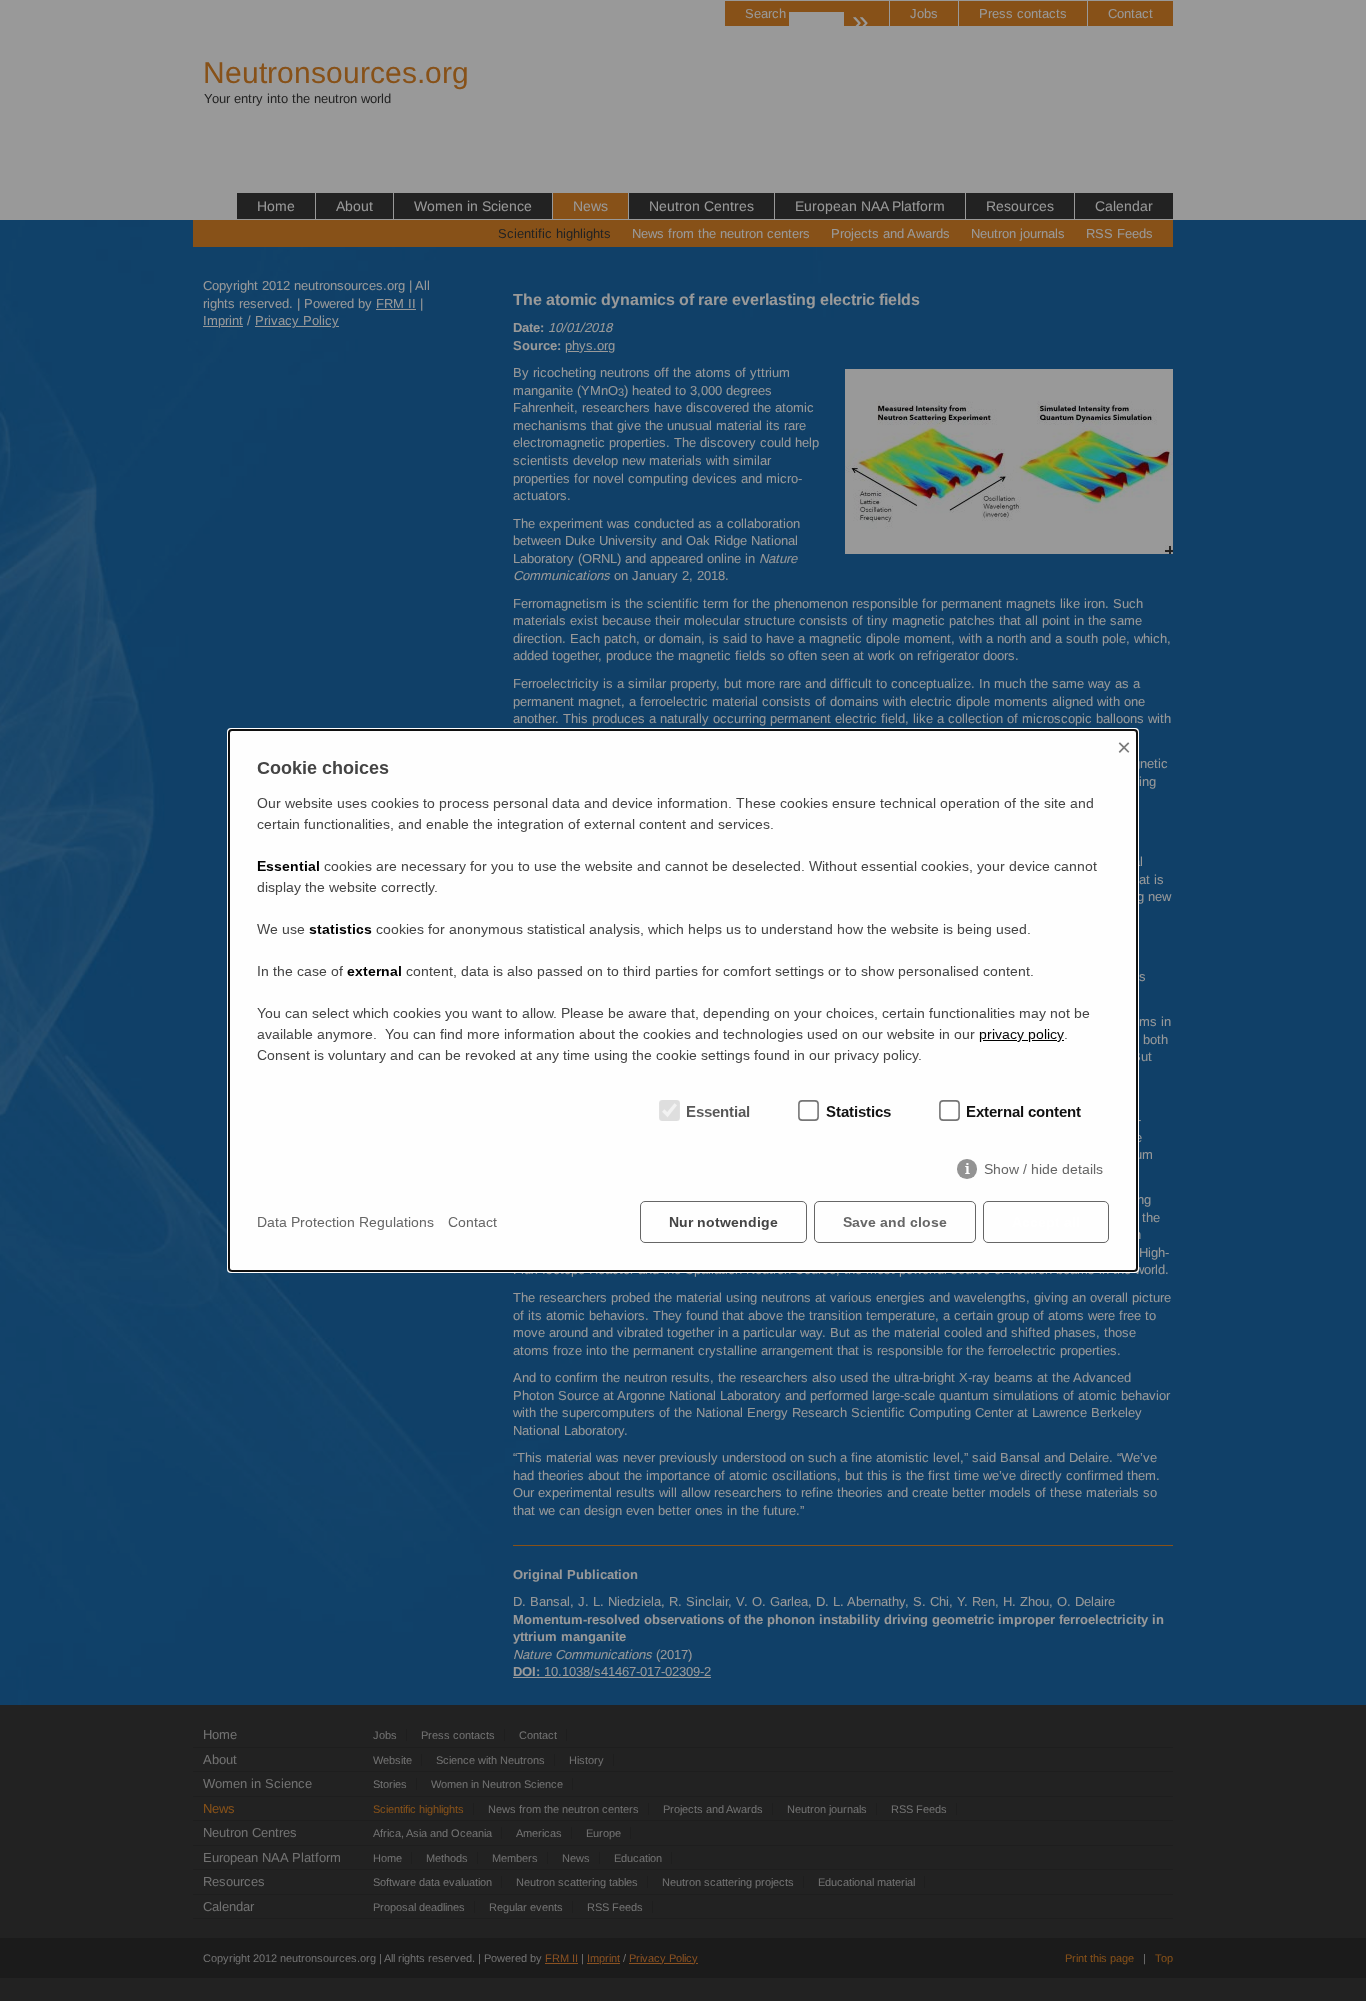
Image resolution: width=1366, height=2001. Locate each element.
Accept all (1046, 1222)
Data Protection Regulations (345, 1222)
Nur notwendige (723, 1222)
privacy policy (1021, 1034)
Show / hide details (1043, 1169)
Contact (472, 1222)
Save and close (895, 1222)
